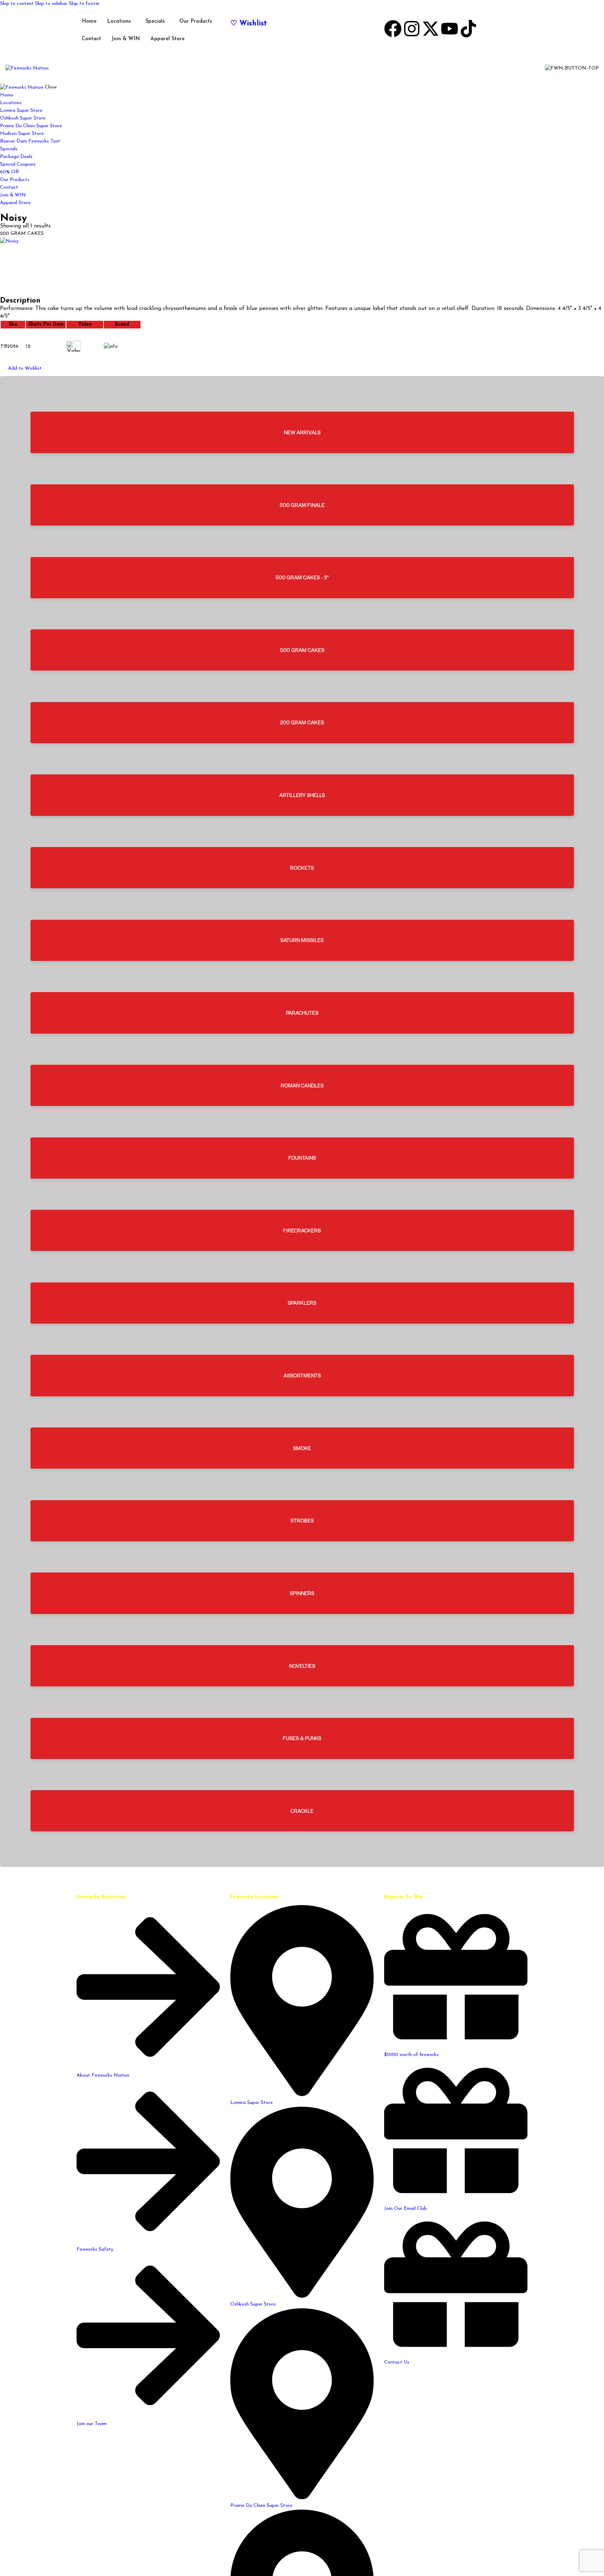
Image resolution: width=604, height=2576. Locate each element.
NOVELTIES (302, 1666)
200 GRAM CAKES (302, 722)
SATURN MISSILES (302, 940)
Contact (91, 39)
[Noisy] (302, 267)
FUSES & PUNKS (302, 1738)
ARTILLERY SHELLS (302, 795)
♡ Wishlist (249, 24)
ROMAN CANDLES (302, 1085)
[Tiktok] (468, 29)
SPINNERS (302, 1593)
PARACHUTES (302, 1012)
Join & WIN (126, 39)
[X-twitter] (431, 29)
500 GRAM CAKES (302, 650)
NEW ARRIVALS (302, 432)
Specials (155, 21)
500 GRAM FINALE (302, 505)
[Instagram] (412, 29)
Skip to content (17, 4)
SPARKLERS (302, 1303)
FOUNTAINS (302, 1157)
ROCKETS (302, 867)
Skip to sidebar (51, 4)
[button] (21, 369)
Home (89, 21)
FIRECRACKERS (302, 1230)
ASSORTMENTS (302, 1375)
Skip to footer (84, 4)
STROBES (302, 1520)
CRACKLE (302, 1811)
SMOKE (302, 1448)
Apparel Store (167, 39)
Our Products (196, 21)
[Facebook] (393, 29)
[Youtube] (450, 29)
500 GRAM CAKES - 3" (302, 577)
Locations (119, 21)
